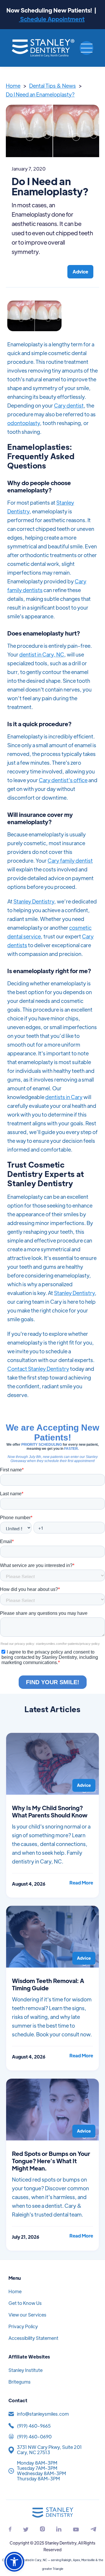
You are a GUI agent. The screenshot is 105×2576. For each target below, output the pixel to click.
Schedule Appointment (52, 19)
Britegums (20, 2382)
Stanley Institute (26, 2370)
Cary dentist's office (63, 780)
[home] (43, 48)
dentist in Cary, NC (42, 654)
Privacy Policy (23, 2326)
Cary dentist (69, 405)
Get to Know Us (25, 2303)
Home (13, 86)
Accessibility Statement (33, 2338)
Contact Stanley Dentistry (38, 1369)
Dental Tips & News (52, 86)
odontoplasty (24, 423)
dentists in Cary (64, 1097)
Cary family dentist (70, 860)
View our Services (27, 2315)
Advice (80, 272)
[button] (86, 48)
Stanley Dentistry (34, 901)
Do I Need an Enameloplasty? (40, 94)
